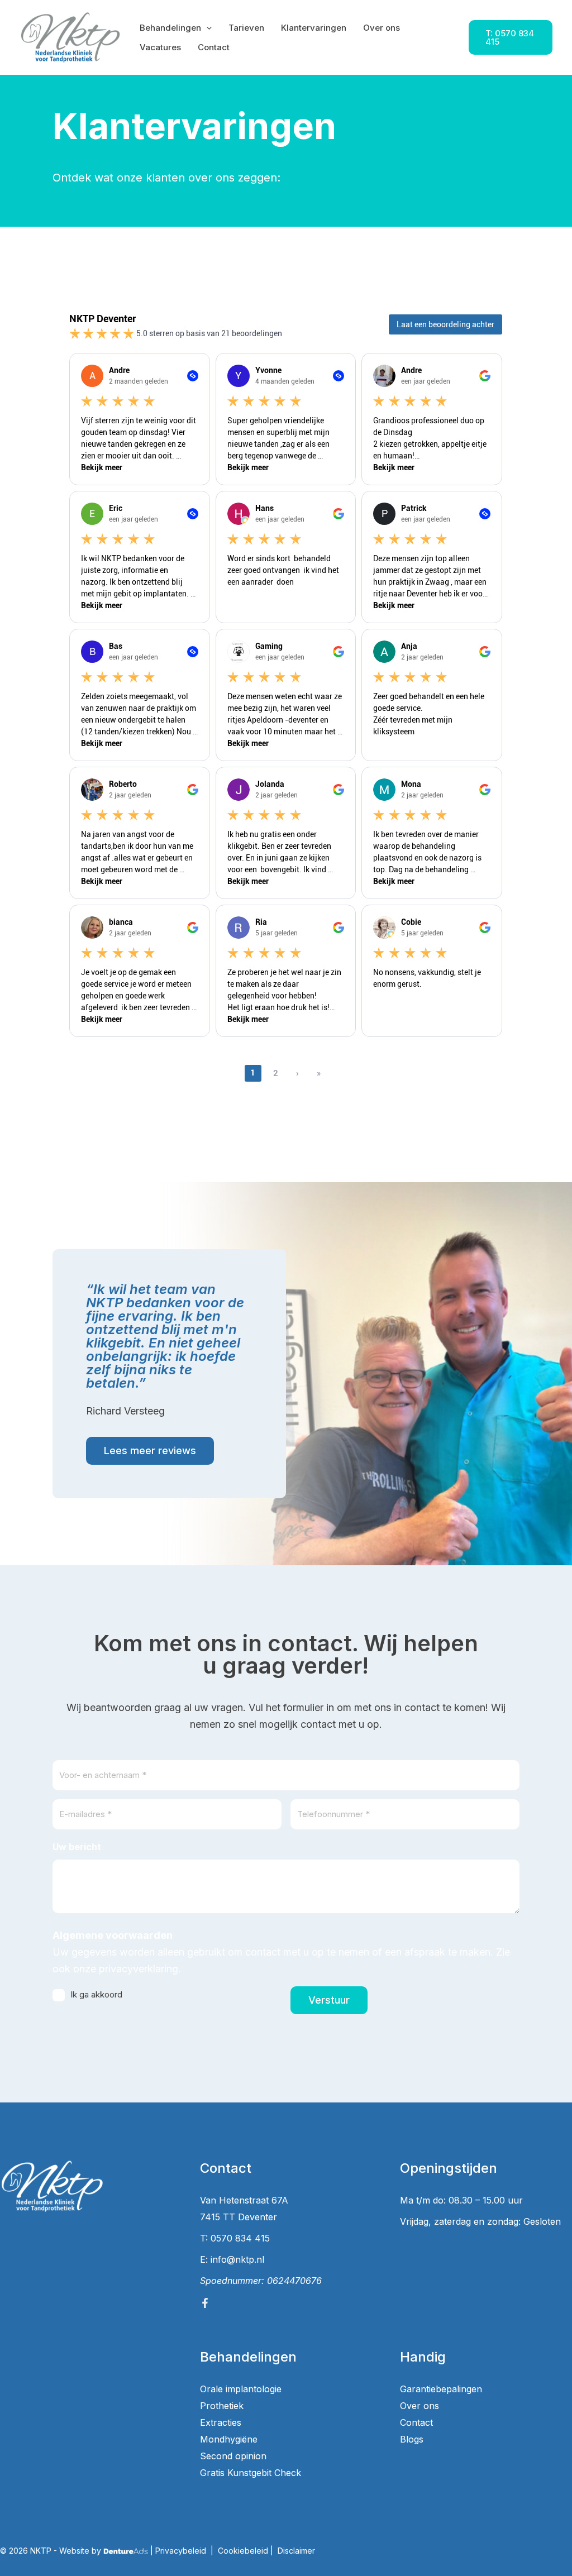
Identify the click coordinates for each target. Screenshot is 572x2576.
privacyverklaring (139, 1969)
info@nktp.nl (237, 2259)
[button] (206, 28)
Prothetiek (222, 2406)
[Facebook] (205, 2303)
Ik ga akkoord (96, 1994)
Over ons (420, 2406)
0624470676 (294, 2281)
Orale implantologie (241, 2389)
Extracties (221, 2422)
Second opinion (233, 2456)
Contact (416, 2422)
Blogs (412, 2439)
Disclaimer (296, 2551)
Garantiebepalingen (441, 2389)
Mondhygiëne (229, 2439)
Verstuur (329, 2000)
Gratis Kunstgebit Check (251, 2473)
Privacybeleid (181, 2551)
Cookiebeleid (243, 2551)
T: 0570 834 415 (235, 2238)
